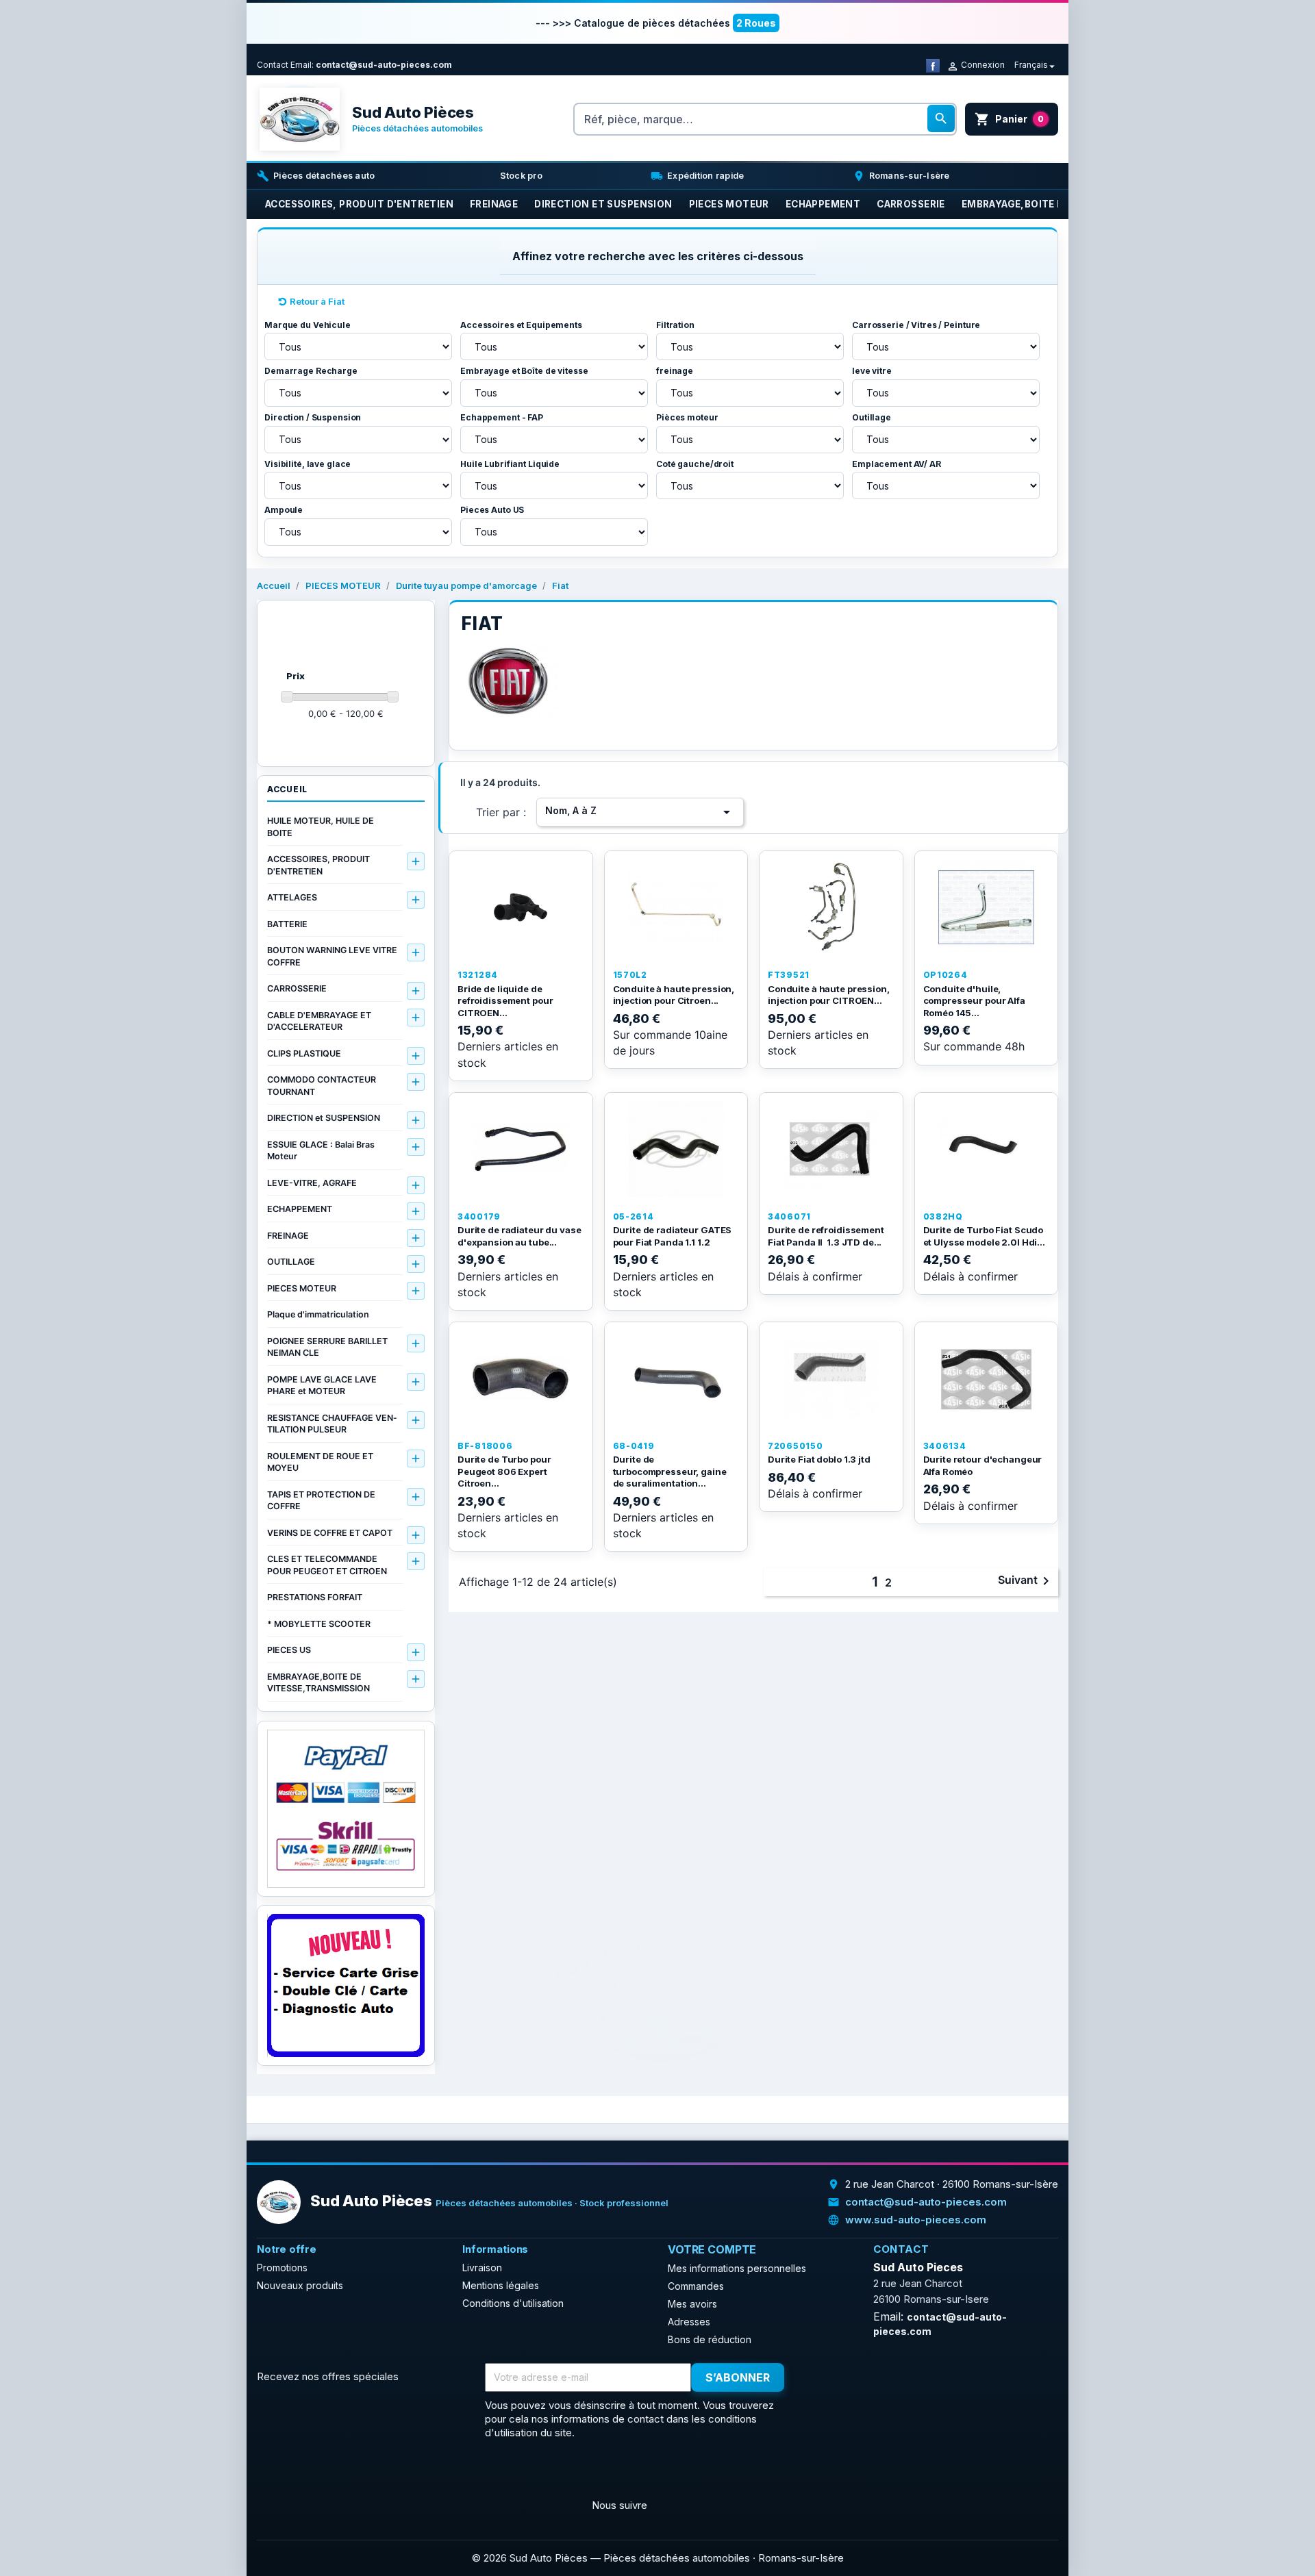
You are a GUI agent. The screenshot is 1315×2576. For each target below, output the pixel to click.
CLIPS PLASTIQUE (304, 1053)
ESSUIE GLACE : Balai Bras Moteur (321, 1151)
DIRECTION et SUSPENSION (324, 1118)
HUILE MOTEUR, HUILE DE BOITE (321, 827)
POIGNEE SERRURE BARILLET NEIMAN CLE (327, 1347)
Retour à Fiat (317, 301)
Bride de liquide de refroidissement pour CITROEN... (505, 1001)
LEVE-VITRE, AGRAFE (312, 1183)
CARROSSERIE (297, 988)
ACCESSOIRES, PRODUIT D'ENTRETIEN (318, 865)
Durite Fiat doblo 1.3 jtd (819, 1459)
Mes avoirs (692, 2304)
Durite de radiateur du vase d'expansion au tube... (519, 1236)
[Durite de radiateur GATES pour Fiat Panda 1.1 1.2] (676, 1149)
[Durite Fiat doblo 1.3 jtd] (831, 1378)
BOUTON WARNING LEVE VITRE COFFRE (332, 956)
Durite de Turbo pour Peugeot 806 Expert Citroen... (504, 1471)
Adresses (689, 2322)
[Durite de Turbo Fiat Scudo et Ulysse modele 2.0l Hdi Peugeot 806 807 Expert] (987, 1149)
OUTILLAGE (291, 1262)
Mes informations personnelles (737, 2268)
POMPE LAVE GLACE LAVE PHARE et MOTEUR (322, 1386)
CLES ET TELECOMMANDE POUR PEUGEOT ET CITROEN (327, 1565)
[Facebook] (933, 65)
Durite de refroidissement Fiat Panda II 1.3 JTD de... (826, 1236)
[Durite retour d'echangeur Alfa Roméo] (987, 1378)
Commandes (696, 2286)
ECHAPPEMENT (300, 1209)
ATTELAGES (292, 897)
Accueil (287, 789)
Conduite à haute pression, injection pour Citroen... (674, 995)
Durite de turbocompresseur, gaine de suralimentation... (670, 1471)
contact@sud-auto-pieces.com (384, 65)
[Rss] (302, 2473)
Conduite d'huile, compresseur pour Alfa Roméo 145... (974, 1001)
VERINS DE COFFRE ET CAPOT (330, 1533)
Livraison (482, 2268)
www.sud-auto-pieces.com (916, 2220)
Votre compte (712, 2249)
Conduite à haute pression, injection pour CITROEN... (829, 995)
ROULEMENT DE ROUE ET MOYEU (320, 1462)
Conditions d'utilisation (513, 2303)
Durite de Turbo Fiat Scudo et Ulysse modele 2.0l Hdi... (984, 1236)
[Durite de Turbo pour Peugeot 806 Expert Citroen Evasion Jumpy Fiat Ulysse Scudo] (521, 1378)
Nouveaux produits (300, 2285)
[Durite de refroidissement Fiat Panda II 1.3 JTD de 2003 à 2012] (831, 1149)
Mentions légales (501, 2285)
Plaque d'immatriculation (318, 1314)
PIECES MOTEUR (302, 1288)
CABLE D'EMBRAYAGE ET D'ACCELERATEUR (319, 1021)
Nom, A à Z (640, 812)
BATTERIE (287, 924)
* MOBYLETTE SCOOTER (319, 1624)
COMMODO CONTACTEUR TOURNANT (322, 1086)
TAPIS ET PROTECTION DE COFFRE (321, 1501)
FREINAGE (288, 1236)
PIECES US (289, 1650)
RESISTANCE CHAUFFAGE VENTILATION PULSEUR (332, 1424)
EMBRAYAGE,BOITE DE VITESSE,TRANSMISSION (318, 1683)
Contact (273, 65)
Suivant (1026, 1581)
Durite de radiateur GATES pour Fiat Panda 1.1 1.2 (673, 1236)
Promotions (282, 2268)
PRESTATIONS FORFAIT (315, 1597)
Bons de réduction (710, 2339)
